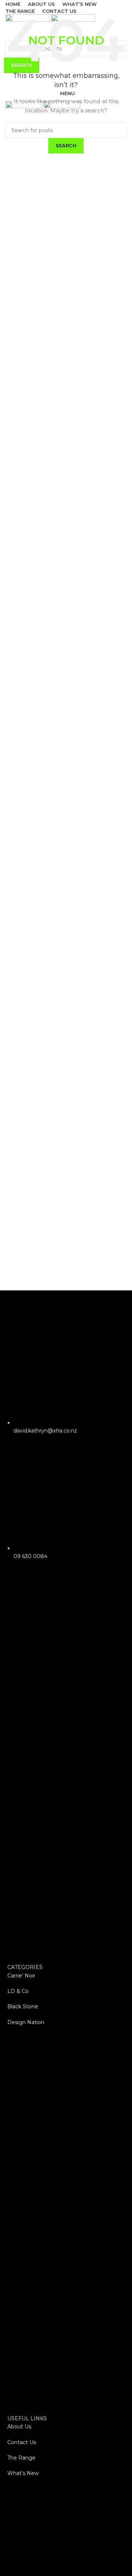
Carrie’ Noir (21, 1976)
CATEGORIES (25, 1967)
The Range (21, 2458)
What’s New (23, 2473)
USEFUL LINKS (27, 2418)
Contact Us (22, 2442)
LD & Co (18, 1991)
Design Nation (26, 2022)
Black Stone (23, 2006)
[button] (66, 1777)
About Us (19, 2427)
